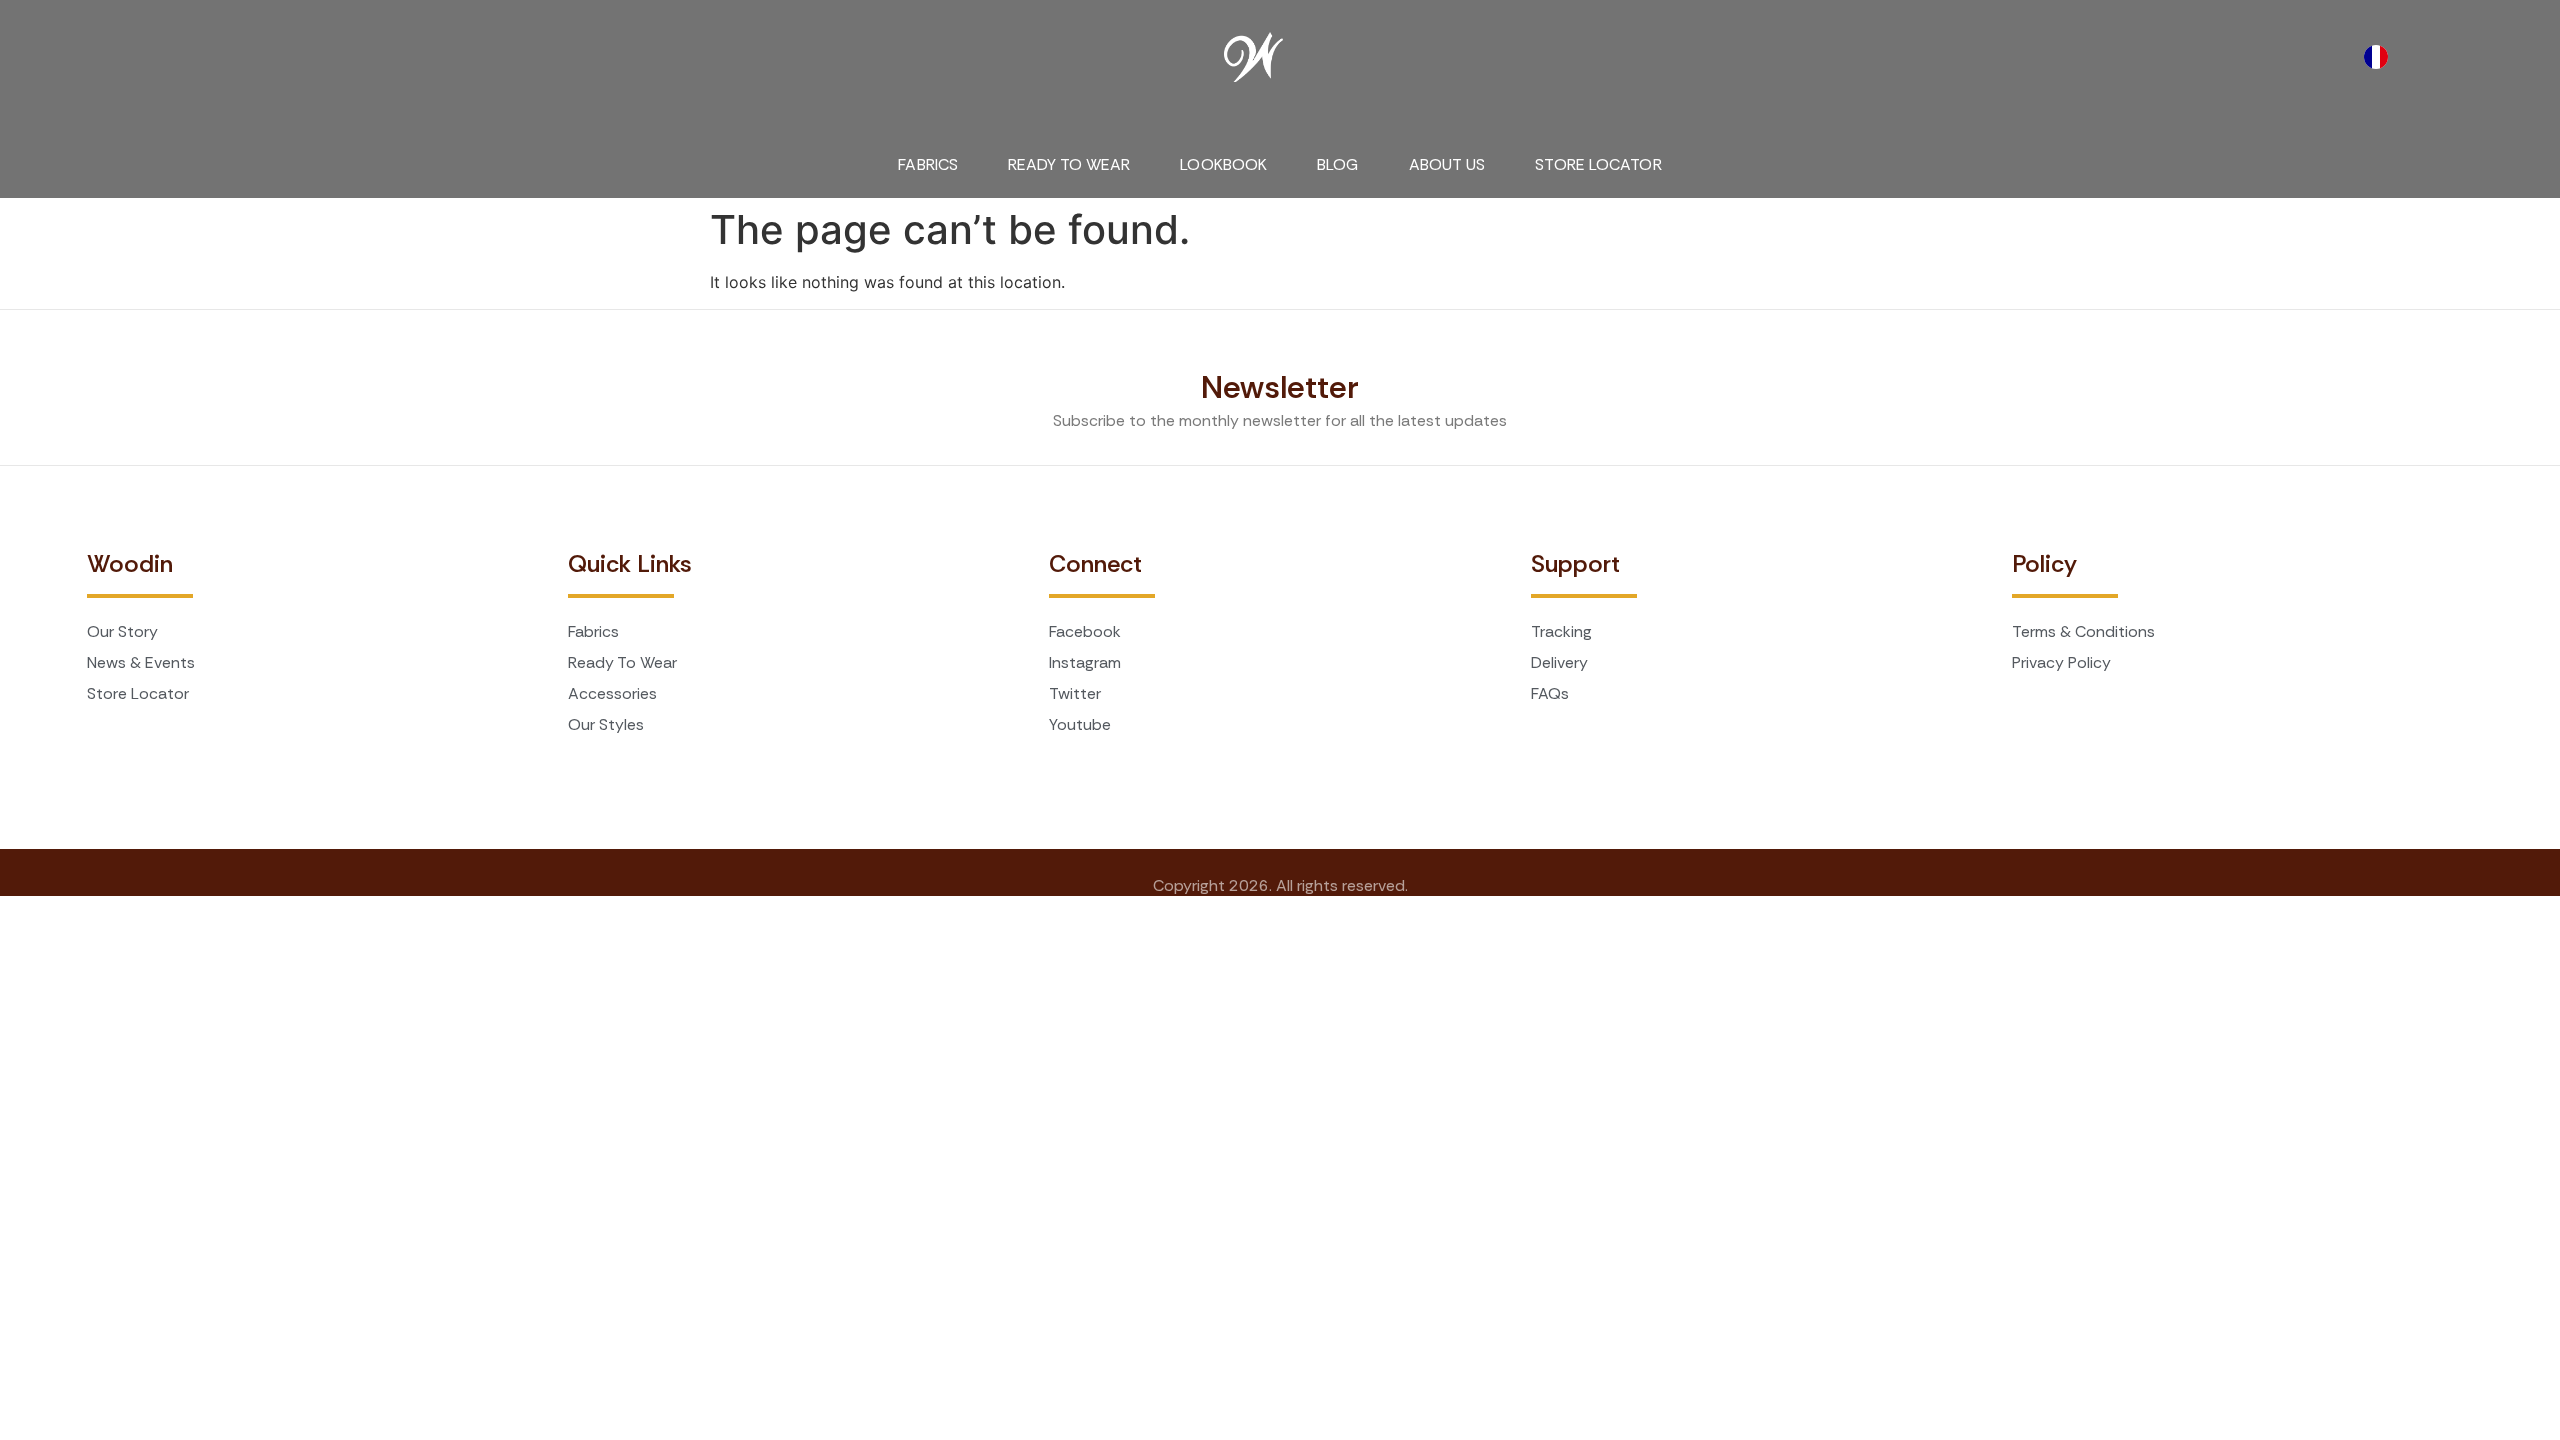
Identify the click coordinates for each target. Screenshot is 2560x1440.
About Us (1447, 164)
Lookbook (1223, 164)
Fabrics (928, 164)
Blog (1337, 164)
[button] (111, 47)
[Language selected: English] (2381, 57)
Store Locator (1598, 164)
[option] (2381, 57)
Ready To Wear (1069, 164)
